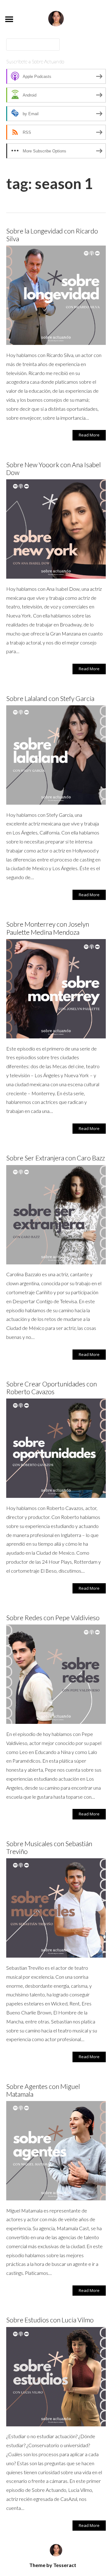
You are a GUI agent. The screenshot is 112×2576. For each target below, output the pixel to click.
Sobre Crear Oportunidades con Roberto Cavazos (51, 1388)
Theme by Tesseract (53, 2565)
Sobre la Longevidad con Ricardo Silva (52, 235)
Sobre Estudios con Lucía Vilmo (50, 2320)
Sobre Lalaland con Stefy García (50, 698)
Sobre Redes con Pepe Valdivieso (53, 1618)
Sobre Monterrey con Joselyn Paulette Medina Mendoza (48, 928)
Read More (89, 435)
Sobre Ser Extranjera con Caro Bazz (56, 1158)
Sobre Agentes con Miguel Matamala (43, 2090)
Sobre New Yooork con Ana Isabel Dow (54, 468)
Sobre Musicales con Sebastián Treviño (49, 1847)
